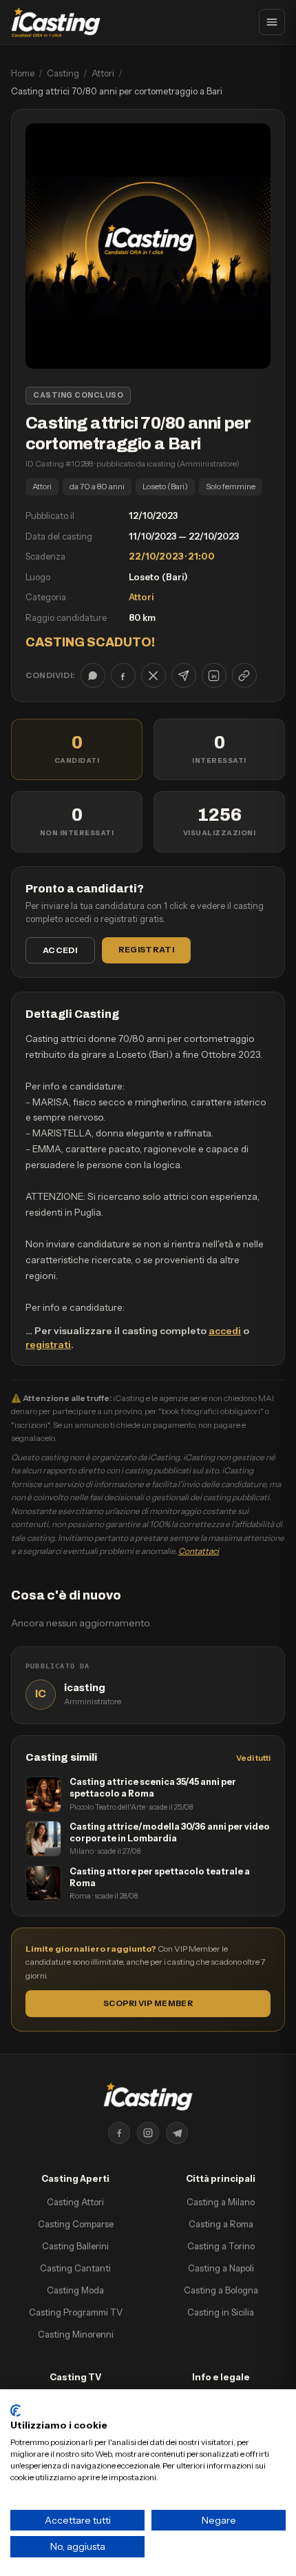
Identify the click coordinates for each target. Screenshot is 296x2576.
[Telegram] (177, 2133)
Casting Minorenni (76, 2334)
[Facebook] (119, 2133)
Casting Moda (75, 2290)
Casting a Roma (221, 2224)
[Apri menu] (272, 22)
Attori (103, 73)
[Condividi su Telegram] (184, 675)
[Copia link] (244, 675)
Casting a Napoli (221, 2268)
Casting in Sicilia (221, 2312)
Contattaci (199, 1551)
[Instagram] (148, 2133)
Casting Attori (75, 2202)
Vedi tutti (253, 1758)
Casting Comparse (76, 2224)
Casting (63, 73)
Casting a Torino (221, 2246)
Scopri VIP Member (148, 2003)
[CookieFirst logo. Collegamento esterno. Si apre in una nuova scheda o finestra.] (15, 2411)
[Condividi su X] (154, 675)
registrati (48, 1345)
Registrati (146, 949)
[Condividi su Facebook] (123, 675)
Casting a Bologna (221, 2290)
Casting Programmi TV (76, 2312)
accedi (225, 1331)
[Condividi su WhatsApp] (93, 675)
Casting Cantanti (75, 2268)
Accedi (60, 950)
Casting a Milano (221, 2202)
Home (23, 73)
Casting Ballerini (75, 2246)
